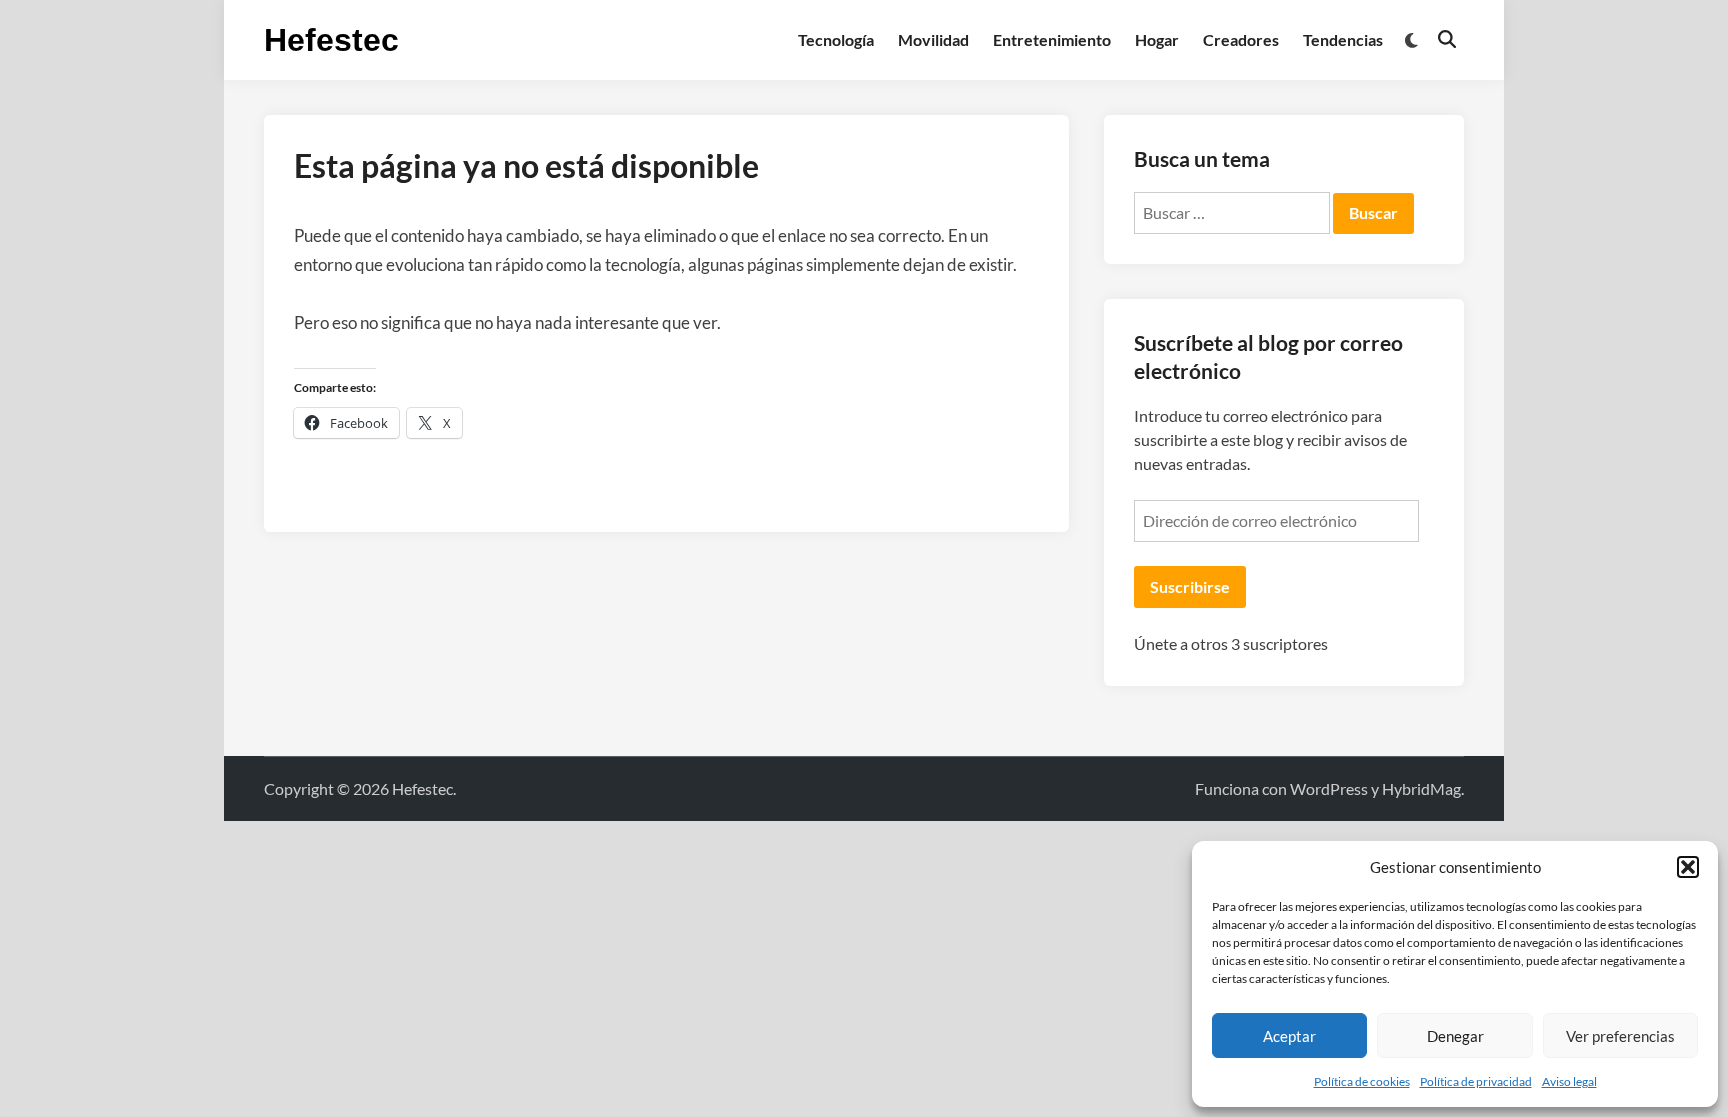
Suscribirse (1190, 586)
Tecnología (836, 39)
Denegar (1455, 1036)
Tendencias (1343, 39)
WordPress (1329, 788)
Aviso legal (1569, 1081)
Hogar (1157, 39)
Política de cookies (1362, 1081)
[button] (1688, 867)
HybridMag (1421, 788)
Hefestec (331, 40)
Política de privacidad (1476, 1081)
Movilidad (933, 39)
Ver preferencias (1620, 1036)
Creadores (1241, 39)
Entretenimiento (1052, 39)
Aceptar (1289, 1036)
